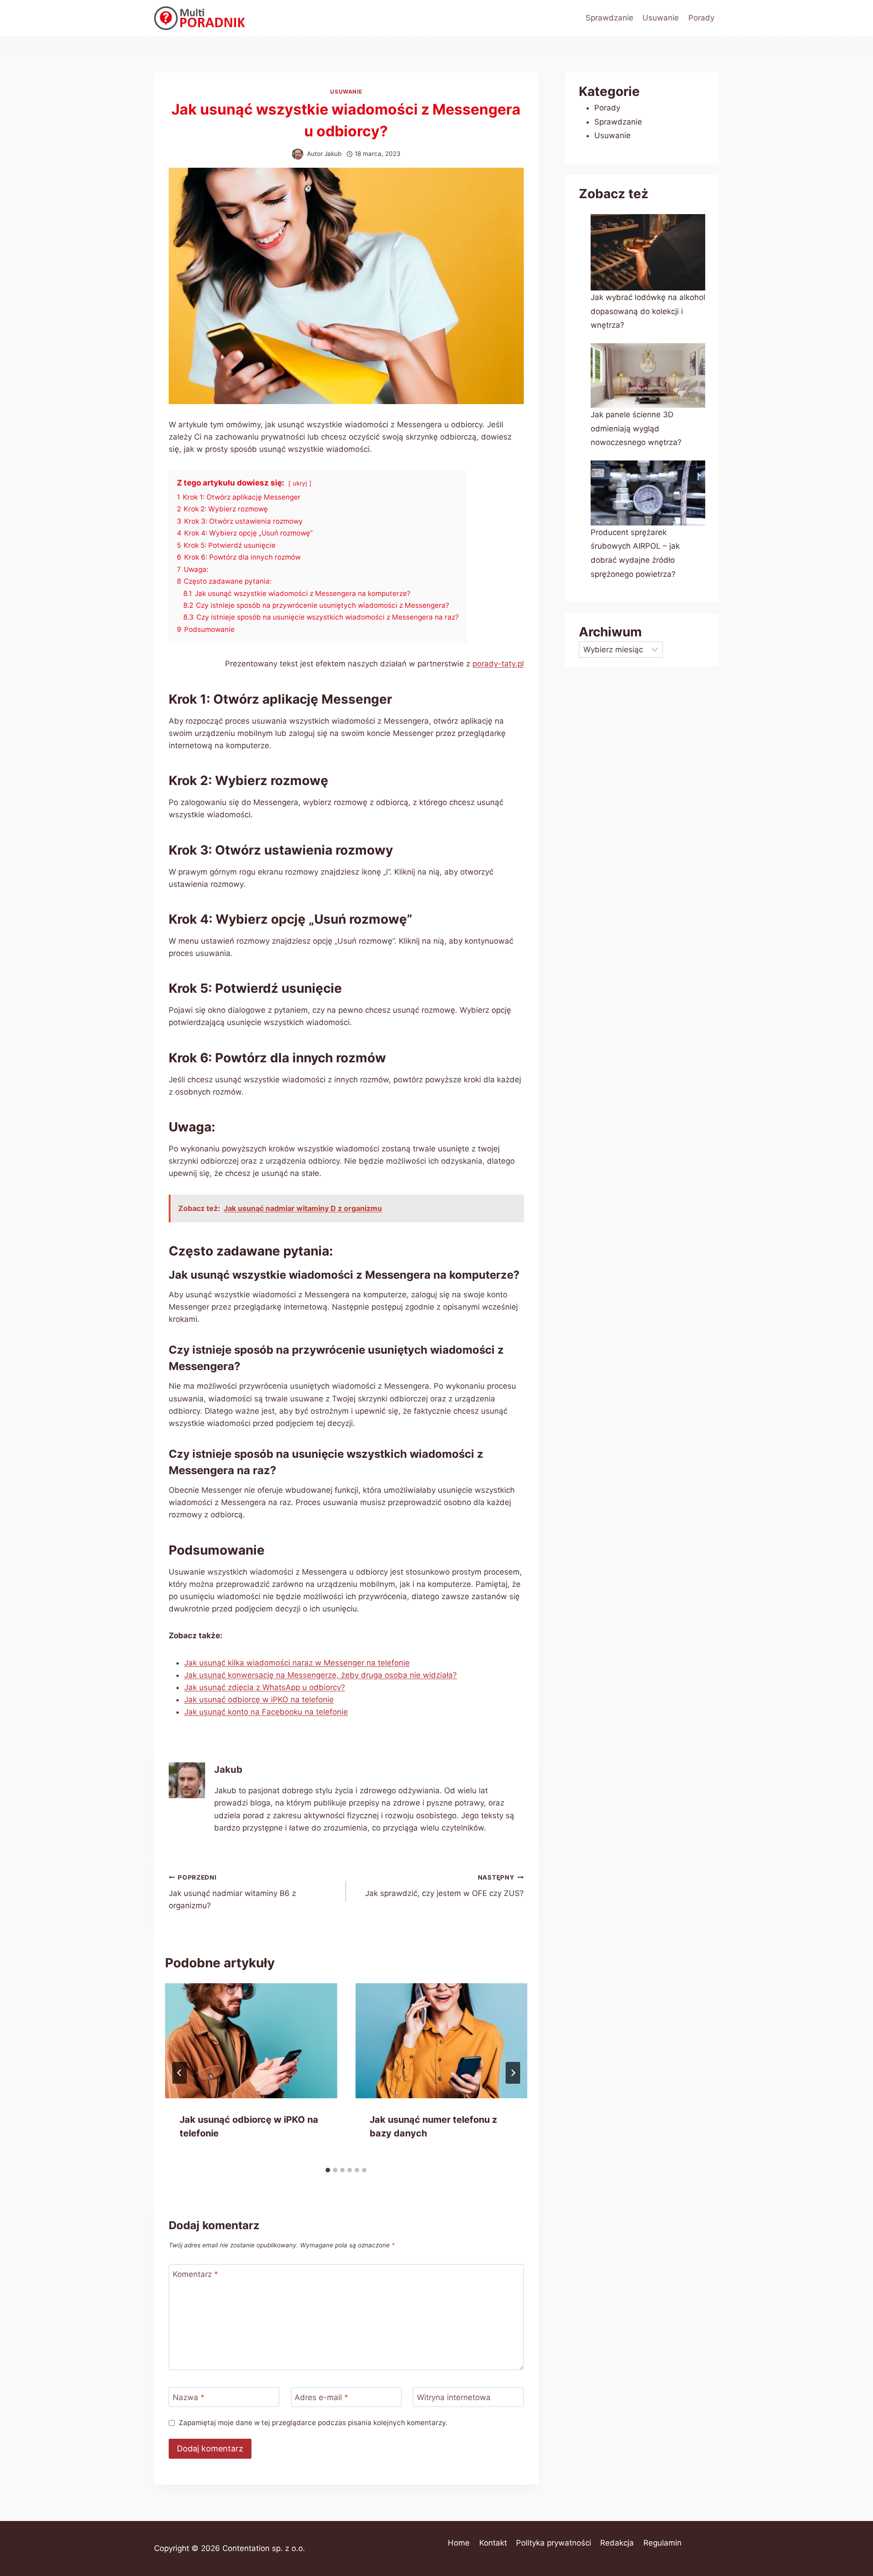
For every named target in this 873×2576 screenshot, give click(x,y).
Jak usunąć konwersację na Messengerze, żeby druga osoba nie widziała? (321, 1675)
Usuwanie (661, 18)
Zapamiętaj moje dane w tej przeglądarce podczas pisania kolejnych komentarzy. (313, 2423)
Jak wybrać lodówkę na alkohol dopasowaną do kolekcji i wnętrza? (648, 311)
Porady (701, 18)
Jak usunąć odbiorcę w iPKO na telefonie (259, 1700)
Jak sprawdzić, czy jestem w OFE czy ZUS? (444, 1886)
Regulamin (662, 2543)
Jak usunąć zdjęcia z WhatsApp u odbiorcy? (265, 1687)
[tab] (328, 2170)
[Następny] (513, 2073)
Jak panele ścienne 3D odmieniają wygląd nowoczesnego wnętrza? (636, 428)
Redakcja (617, 2543)
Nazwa (189, 2397)
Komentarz (196, 2274)
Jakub (333, 154)
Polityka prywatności (554, 2543)
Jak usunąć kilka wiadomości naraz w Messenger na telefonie (297, 1663)
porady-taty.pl (498, 664)
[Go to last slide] (180, 2073)
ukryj (300, 483)
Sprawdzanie (610, 18)
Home (459, 2543)
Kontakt (493, 2543)
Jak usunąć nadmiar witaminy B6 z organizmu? (232, 1892)
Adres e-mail (321, 2397)
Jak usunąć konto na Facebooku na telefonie (266, 1712)
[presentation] (251, 2041)
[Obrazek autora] (298, 154)
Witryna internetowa (454, 2397)
